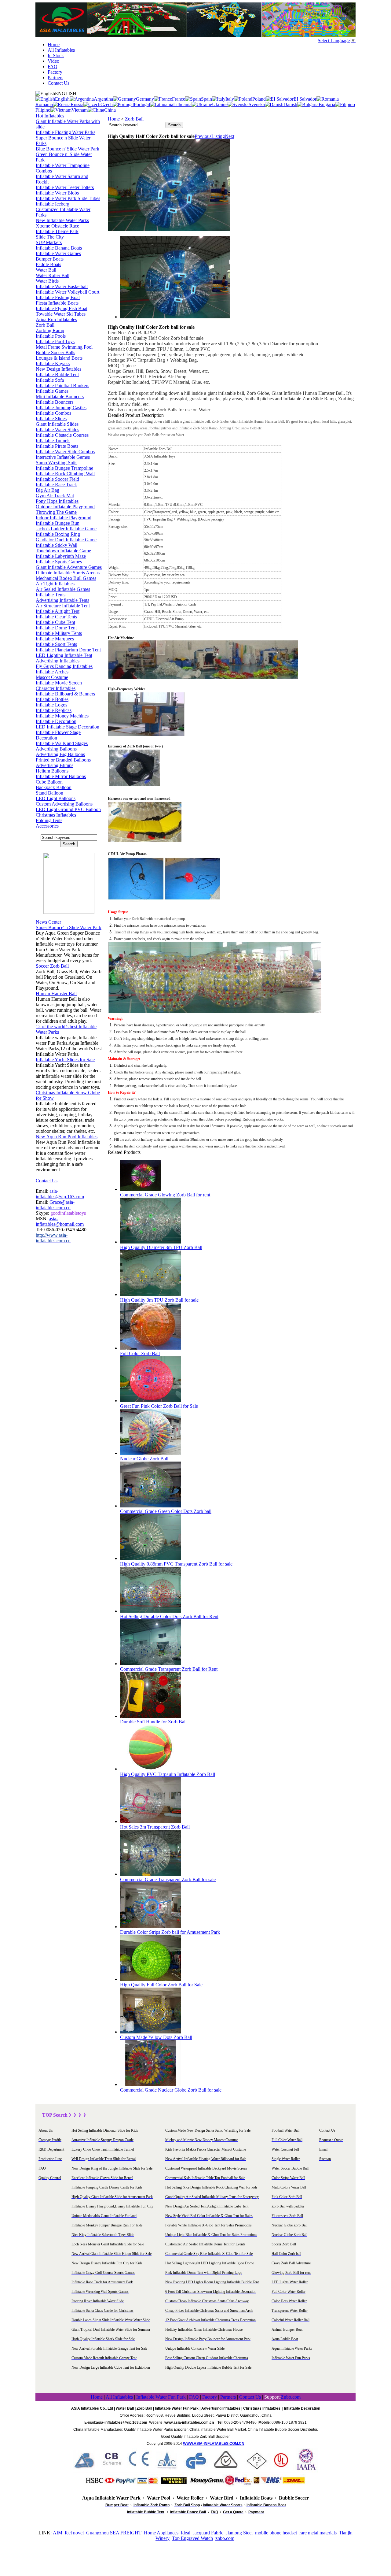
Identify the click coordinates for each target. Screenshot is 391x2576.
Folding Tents (49, 820)
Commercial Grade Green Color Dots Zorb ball (166, 1511)
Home (54, 44)
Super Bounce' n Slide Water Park (69, 927)
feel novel (74, 2533)
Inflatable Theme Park (57, 231)
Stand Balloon (49, 793)
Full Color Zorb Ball (140, 1353)
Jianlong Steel (239, 2533)
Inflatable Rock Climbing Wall (65, 474)
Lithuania (182, 104)
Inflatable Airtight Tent (58, 611)
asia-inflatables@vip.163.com (60, 1194)
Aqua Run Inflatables (56, 319)
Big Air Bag (48, 490)
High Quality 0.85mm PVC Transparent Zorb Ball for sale (176, 1564)
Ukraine (220, 104)
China (110, 110)
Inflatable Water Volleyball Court (68, 292)
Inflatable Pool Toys (55, 341)
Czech (107, 104)
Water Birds (47, 281)
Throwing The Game (56, 512)
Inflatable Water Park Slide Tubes (68, 198)
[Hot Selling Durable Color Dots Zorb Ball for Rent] (151, 1611)
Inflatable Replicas (54, 710)
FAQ (53, 67)
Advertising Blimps (55, 765)
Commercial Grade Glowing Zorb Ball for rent (165, 1195)
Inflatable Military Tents (59, 633)
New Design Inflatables (58, 369)
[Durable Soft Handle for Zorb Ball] (151, 1716)
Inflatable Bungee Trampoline (64, 468)
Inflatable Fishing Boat (58, 297)
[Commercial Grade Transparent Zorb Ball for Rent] (151, 1664)
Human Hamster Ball (56, 993)
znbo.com (225, 2538)
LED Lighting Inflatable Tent (64, 655)
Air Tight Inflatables (55, 584)
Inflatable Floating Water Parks (66, 132)
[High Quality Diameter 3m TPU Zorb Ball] (151, 1242)
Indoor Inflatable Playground (64, 518)
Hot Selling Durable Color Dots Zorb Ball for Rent (169, 1616)
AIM (58, 2533)
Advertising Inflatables (58, 661)
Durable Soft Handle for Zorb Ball (153, 1722)
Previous (203, 136)
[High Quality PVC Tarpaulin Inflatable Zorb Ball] (151, 1769)
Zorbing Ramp (50, 330)
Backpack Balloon (54, 787)
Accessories (47, 826)
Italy (230, 99)
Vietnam (80, 110)
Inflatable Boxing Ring (58, 534)
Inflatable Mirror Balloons (61, 776)
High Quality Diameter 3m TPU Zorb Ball (161, 1247)
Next (230, 136)
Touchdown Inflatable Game (63, 551)
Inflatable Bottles (52, 699)
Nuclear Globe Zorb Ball (144, 1459)
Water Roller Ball (53, 275)
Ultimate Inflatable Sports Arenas (68, 573)
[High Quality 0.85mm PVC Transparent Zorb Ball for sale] (151, 1558)
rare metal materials (318, 2533)
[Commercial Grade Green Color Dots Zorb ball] (151, 1506)
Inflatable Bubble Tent (57, 374)
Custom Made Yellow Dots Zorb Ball (156, 2037)
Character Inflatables (56, 688)
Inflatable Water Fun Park (161, 2397)
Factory (55, 72)
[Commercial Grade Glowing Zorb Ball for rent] (141, 1189)
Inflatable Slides (51, 419)
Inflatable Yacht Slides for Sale (65, 1060)
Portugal (142, 104)
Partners (55, 78)
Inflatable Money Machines (62, 716)
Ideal (186, 2533)
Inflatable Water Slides (57, 430)
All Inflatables (61, 50)
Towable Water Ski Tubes (61, 314)
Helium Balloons (52, 771)
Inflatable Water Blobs (57, 193)
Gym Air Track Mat (55, 496)
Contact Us (58, 83)
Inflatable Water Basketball (62, 286)
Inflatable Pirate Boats (57, 446)
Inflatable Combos (53, 413)
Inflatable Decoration (56, 721)
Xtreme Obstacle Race (57, 226)
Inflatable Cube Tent (55, 622)
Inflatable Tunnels (53, 441)
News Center (48, 922)
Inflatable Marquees (55, 639)
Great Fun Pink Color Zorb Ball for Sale (159, 1406)
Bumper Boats (50, 259)
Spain (206, 99)
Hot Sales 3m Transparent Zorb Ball (155, 1827)
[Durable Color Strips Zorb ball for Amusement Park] (151, 1927)
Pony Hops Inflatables (57, 501)
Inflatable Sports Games (59, 562)
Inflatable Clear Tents (56, 617)
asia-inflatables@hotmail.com (60, 1221)
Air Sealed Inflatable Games (63, 589)
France (179, 99)
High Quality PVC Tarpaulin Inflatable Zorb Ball (168, 1774)
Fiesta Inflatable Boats (57, 303)
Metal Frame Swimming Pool (64, 347)
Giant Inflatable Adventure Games (69, 567)
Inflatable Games (52, 391)
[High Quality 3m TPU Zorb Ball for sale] (151, 1294)
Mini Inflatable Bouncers (60, 397)
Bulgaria (327, 104)
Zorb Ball (45, 325)
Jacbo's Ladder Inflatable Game (66, 529)
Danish (290, 104)
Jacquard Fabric (208, 2533)
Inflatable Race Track (56, 485)
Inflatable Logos (51, 705)
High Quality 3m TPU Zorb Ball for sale (159, 1300)
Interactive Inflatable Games (63, 457)
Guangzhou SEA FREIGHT (114, 2533)
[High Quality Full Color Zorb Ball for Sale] (151, 1979)
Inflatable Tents (51, 595)
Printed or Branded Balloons (63, 760)
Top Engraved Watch (192, 2538)
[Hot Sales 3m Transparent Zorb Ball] (151, 1821)
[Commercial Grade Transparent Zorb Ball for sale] (151, 1874)
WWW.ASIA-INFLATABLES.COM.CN (214, 2444)
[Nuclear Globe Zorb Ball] (151, 1453)
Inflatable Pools (51, 336)
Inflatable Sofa (50, 380)
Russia (77, 104)
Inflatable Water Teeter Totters (65, 187)
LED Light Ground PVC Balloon (68, 809)
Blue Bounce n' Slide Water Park (68, 149)
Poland (259, 99)
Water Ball (46, 270)
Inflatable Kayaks (53, 363)
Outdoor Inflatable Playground (65, 507)
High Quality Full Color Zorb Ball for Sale (161, 1985)
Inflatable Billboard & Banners (65, 694)
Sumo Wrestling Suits (57, 463)
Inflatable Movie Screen (59, 683)
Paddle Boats (48, 264)
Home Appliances (161, 2533)
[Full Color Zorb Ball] (151, 1348)
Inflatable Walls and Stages (62, 743)
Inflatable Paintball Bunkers (62, 385)
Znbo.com (291, 2397)
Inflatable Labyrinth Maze (61, 556)
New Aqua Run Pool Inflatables (67, 1137)
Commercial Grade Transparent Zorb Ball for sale (168, 1879)
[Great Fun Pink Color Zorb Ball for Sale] (151, 1401)
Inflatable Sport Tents (56, 644)
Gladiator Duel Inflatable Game (66, 540)
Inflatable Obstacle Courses (62, 435)
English (62, 99)
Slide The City (50, 237)
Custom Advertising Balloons (64, 804)
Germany (145, 99)
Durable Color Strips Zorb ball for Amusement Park (170, 1932)
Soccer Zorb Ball (52, 966)
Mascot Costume (52, 677)
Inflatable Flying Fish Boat (62, 308)
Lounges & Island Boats (59, 358)
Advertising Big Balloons (60, 754)
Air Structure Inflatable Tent (63, 606)
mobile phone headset (276, 2533)
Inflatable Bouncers (55, 402)
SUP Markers (49, 242)
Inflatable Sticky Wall (57, 545)
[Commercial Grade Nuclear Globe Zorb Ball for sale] (151, 2084)
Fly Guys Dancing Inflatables (64, 666)
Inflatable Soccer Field (57, 479)
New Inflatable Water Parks (62, 220)
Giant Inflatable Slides (57, 424)
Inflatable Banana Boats (59, 248)
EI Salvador (305, 99)
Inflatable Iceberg (53, 204)
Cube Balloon (49, 782)
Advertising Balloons (56, 749)
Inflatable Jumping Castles (61, 408)
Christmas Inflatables (56, 815)
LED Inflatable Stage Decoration (68, 727)
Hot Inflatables (50, 116)
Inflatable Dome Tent (56, 628)
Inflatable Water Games (58, 253)
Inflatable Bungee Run (58, 523)
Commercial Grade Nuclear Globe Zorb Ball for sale (171, 2090)
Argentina (103, 99)
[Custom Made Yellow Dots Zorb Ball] (151, 2032)
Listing (218, 136)
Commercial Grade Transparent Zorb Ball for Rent (169, 1669)
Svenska (257, 104)
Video (53, 61)
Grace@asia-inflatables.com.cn (55, 1205)
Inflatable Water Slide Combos (65, 452)
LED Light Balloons (56, 798)
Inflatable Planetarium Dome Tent (68, 650)
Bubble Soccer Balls (55, 352)
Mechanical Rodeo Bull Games (66, 578)
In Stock (56, 56)
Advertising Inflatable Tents (62, 600)
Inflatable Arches (52, 672)
